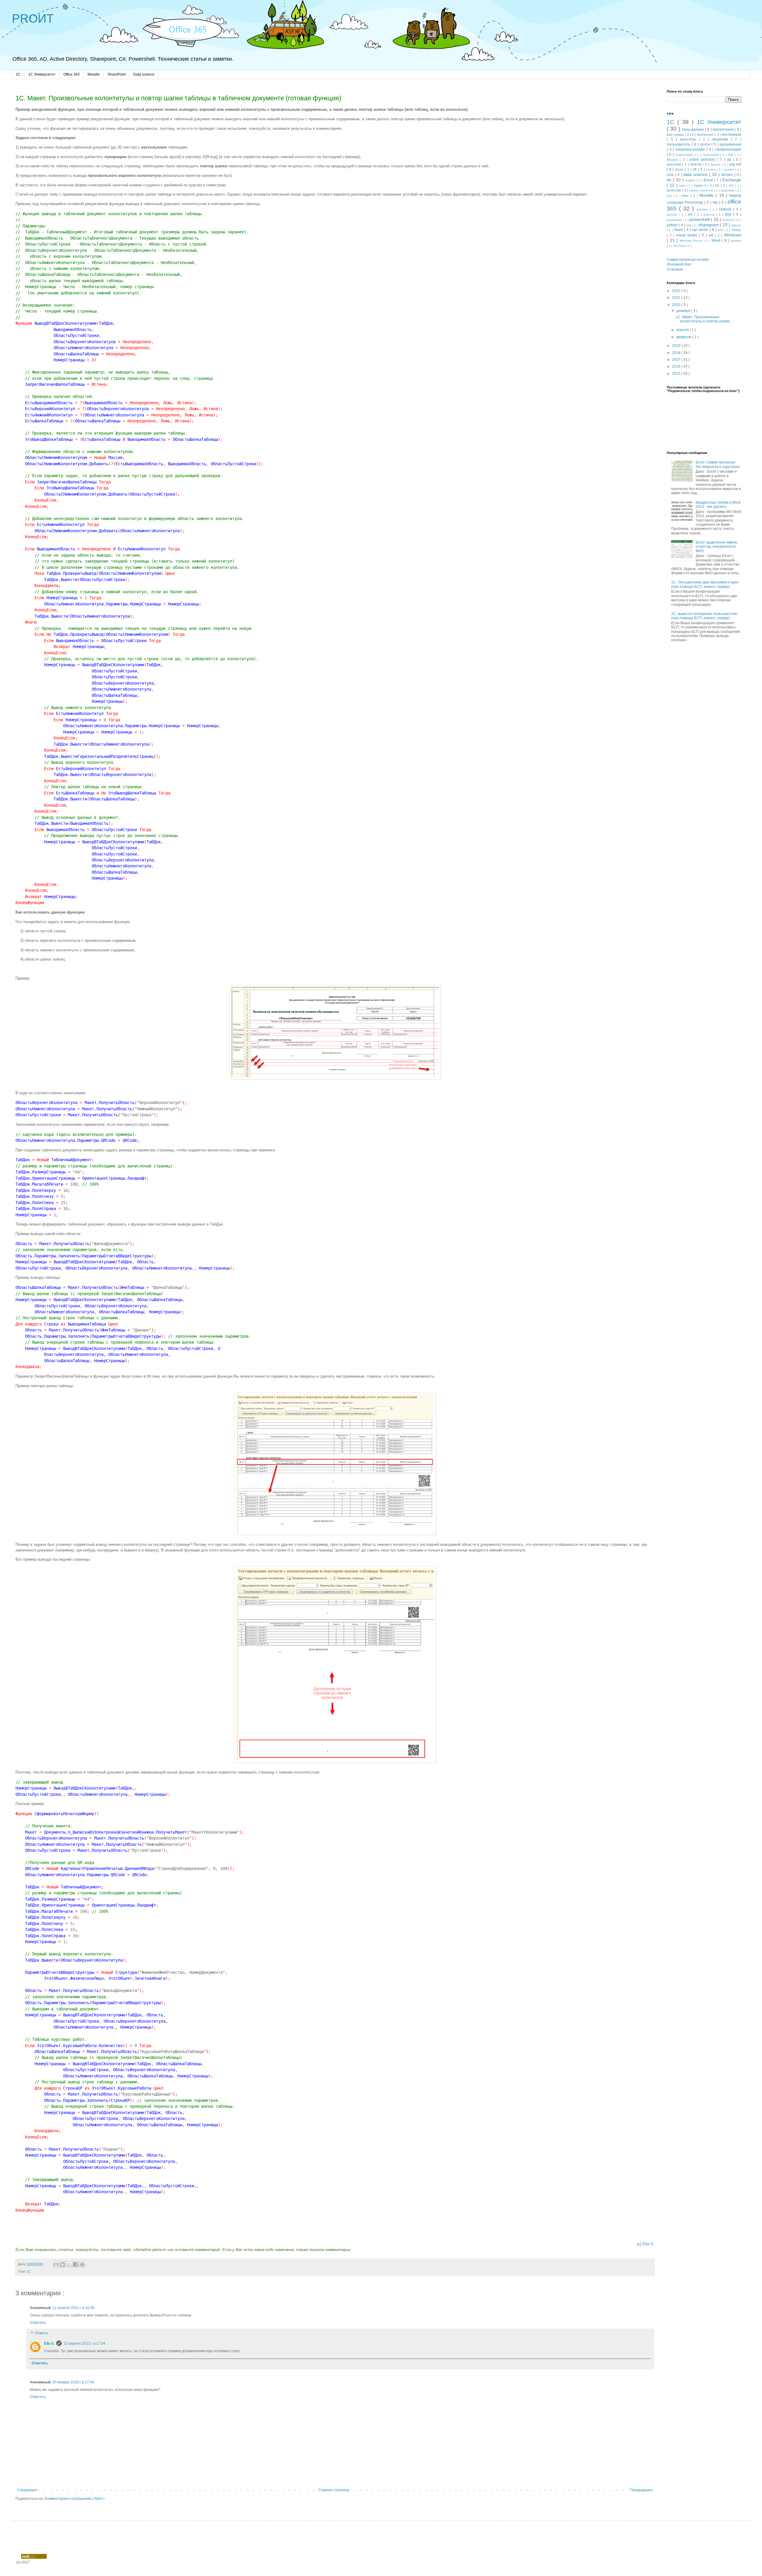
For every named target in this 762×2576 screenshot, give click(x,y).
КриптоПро (690, 139)
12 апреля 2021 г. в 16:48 (73, 2308)
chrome (730, 170)
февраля (684, 337)
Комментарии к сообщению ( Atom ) (75, 2499)
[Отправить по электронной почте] (56, 2264)
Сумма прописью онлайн (688, 260)
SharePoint (117, 74)
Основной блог (679, 264)
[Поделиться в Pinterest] (82, 2264)
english (691, 180)
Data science (144, 74)
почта (706, 144)
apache (716, 164)
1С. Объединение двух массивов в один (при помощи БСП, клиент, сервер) (705, 584)
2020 (677, 305)
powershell (700, 219)
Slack (679, 230)
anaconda (674, 164)
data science (696, 174)
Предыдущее (641, 2490)
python (673, 225)
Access (673, 160)
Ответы (42, 2333)
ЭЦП (731, 155)
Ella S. (648, 2244)
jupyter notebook (702, 190)
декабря (684, 311)
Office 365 (72, 74)
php (729, 214)
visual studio (688, 235)
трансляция (711, 155)
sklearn (736, 225)
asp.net (735, 164)
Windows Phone (692, 241)
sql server (701, 230)
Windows (733, 235)
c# (695, 169)
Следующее (27, 2490)
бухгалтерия (724, 129)
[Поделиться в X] (69, 2264)
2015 (677, 374)
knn (670, 196)
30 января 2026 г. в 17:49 (73, 2382)
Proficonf (729, 220)
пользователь (679, 144)
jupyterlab (728, 190)
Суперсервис (685, 155)
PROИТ (33, 18)
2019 (677, 346)
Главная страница (334, 2490)
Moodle (94, 74)
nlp (716, 202)
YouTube (680, 246)
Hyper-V (701, 185)
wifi (712, 235)
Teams (736, 230)
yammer (736, 241)
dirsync (728, 175)
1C (18, 74)
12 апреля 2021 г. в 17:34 (84, 2344)
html (683, 186)
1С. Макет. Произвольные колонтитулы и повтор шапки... (704, 319)
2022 (677, 291)
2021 (677, 298)
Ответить (38, 2323)
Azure (680, 169)
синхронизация (728, 149)
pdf (691, 214)
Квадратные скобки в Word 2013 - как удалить (718, 505)
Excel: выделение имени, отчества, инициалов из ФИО (717, 547)
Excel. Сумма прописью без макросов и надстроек (718, 464)
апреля (683, 330)
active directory (703, 160)
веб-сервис (676, 135)
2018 (677, 353)
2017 (677, 360)
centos (711, 170)
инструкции (731, 135)
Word (717, 241)
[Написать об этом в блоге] (63, 2264)
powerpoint (675, 220)
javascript (674, 190)
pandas (673, 214)
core (671, 175)
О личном (675, 269)
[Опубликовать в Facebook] (76, 2264)
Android (696, 164)
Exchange (732, 180)
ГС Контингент (703, 135)
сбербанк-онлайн (691, 149)
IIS (718, 185)
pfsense (710, 214)
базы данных (693, 129)
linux (686, 196)
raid (689, 225)
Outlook (726, 209)
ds (670, 180)
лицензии (721, 139)
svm (721, 230)
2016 (677, 366)
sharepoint (709, 225)
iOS (732, 186)
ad (730, 160)
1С (29, 2271)
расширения (730, 144)
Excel (709, 180)
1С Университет (42, 74)
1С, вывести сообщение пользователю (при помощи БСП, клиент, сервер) (704, 616)
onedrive (703, 209)
